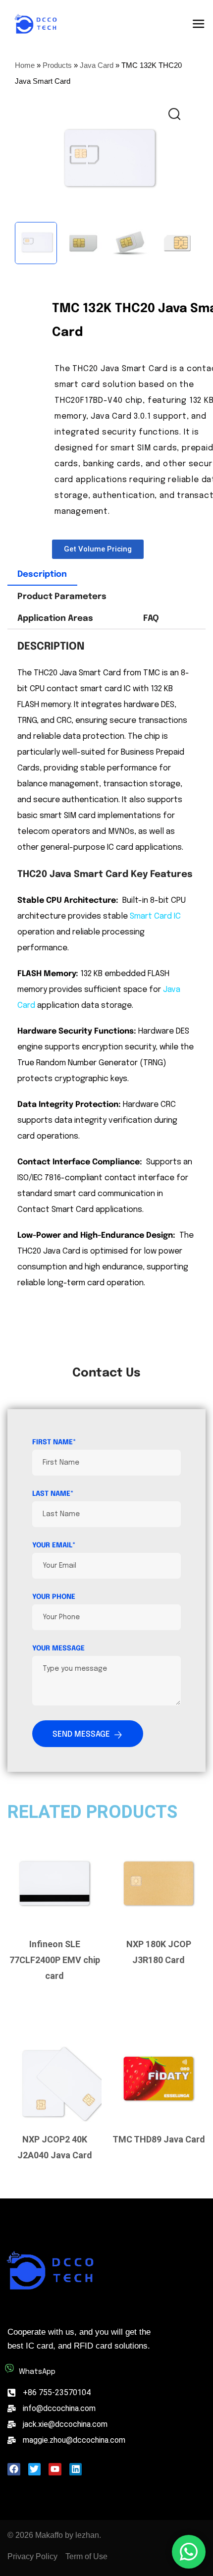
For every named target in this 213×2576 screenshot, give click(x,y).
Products (57, 65)
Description (42, 575)
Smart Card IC (155, 916)
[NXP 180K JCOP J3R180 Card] (159, 1883)
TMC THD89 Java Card (159, 2139)
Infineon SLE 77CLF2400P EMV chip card (55, 1960)
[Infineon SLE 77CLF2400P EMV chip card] (54, 1883)
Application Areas (55, 619)
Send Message (81, 1734)
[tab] (42, 575)
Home (25, 65)
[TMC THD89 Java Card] (159, 2079)
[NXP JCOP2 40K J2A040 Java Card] (54, 2079)
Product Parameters (62, 597)
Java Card (97, 65)
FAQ (151, 619)
